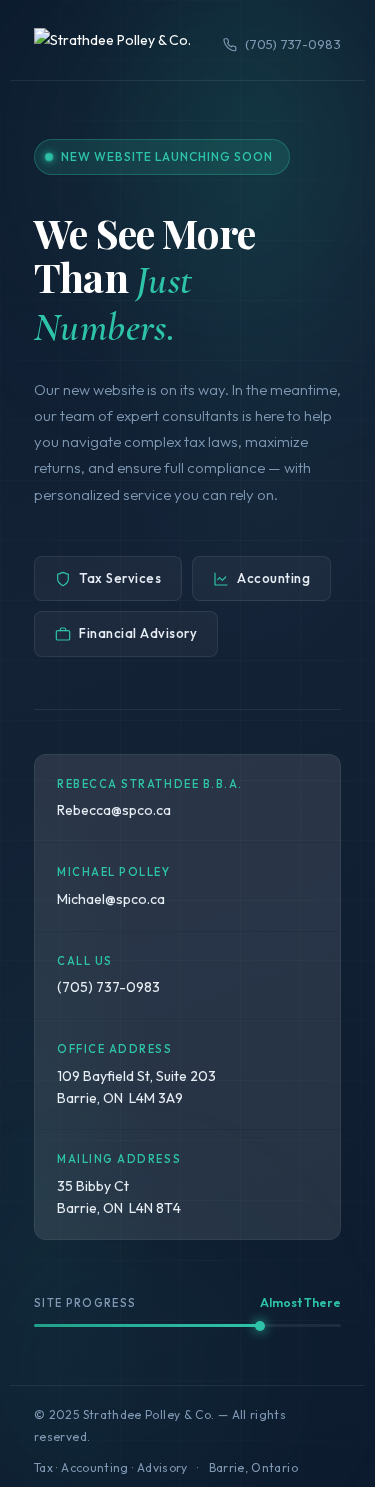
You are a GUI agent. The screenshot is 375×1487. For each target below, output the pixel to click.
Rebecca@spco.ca (114, 810)
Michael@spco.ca (111, 899)
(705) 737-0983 (293, 44)
